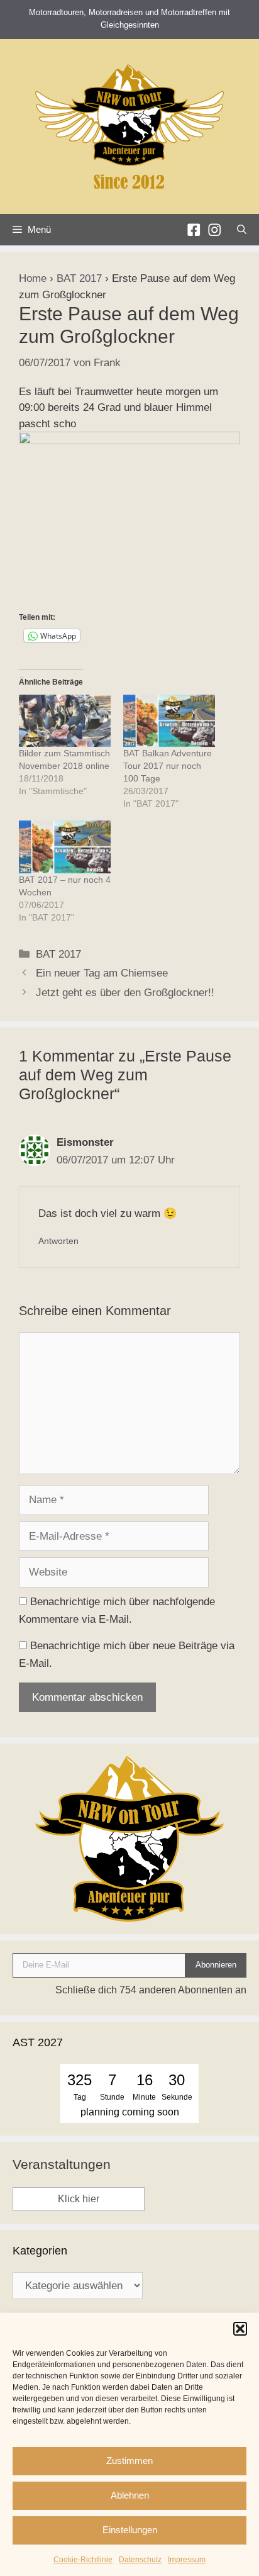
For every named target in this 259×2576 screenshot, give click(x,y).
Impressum (187, 2560)
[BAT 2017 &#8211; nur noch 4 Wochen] (65, 847)
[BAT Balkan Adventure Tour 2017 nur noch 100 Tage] (169, 721)
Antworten (58, 1241)
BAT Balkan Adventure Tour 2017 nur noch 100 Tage (168, 766)
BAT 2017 (79, 278)
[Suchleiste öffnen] (242, 230)
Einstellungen (130, 2530)
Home (33, 278)
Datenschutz (140, 2560)
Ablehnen (130, 2495)
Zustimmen (129, 2461)
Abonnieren (216, 1965)
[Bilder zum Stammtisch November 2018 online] (65, 721)
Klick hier (79, 2199)
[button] (240, 2329)
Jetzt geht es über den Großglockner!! (125, 993)
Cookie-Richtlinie (83, 2560)
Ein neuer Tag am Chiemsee (102, 973)
